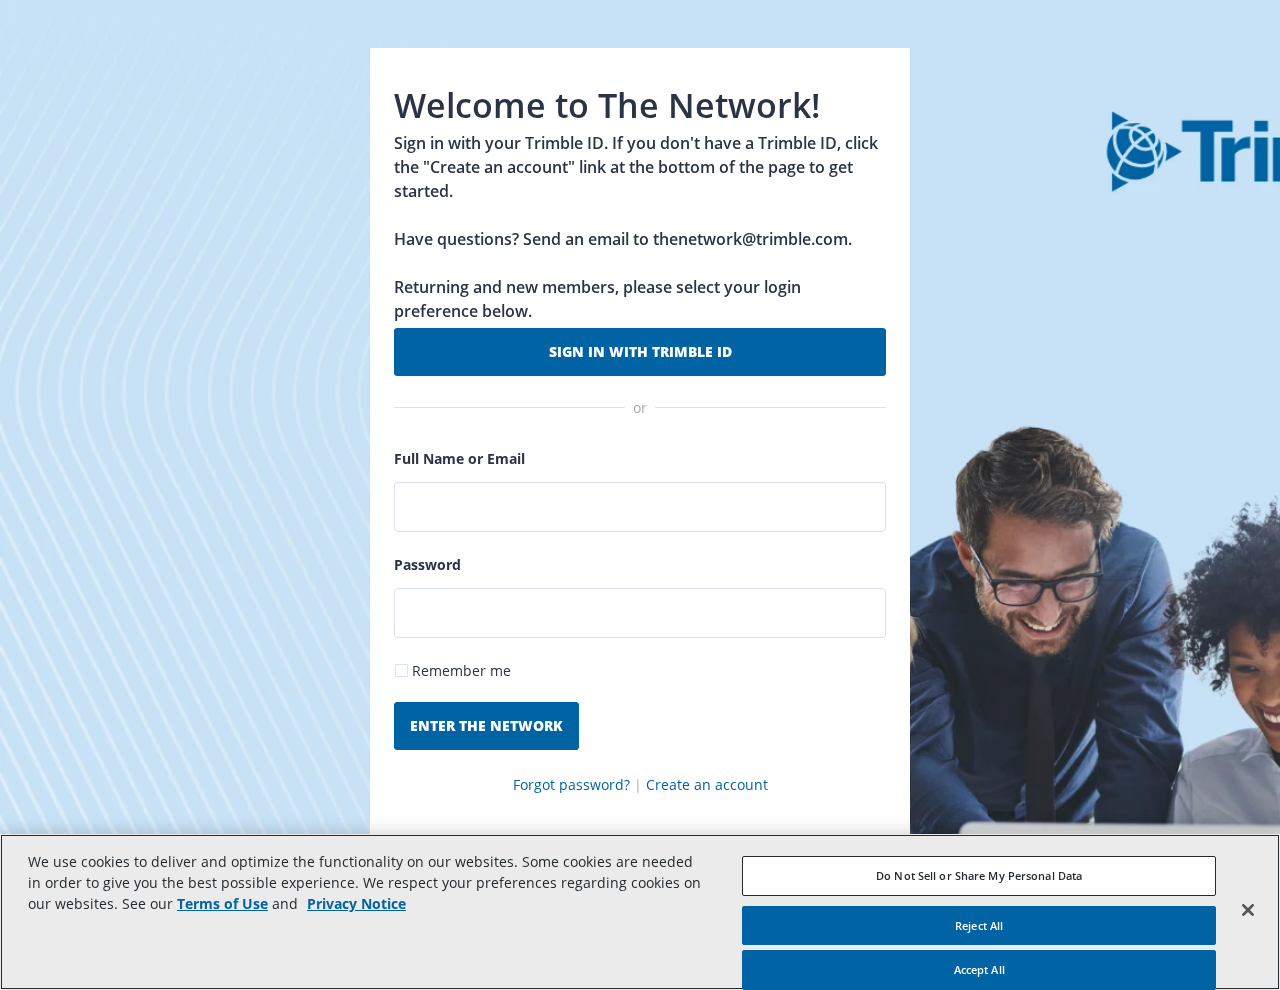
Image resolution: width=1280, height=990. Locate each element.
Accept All (979, 969)
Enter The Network (486, 725)
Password (427, 564)
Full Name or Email (459, 458)
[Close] (1248, 910)
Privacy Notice (356, 903)
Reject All (979, 925)
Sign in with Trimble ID (640, 351)
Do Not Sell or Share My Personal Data (979, 875)
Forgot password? (571, 784)
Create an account (707, 784)
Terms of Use (222, 903)
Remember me (461, 670)
